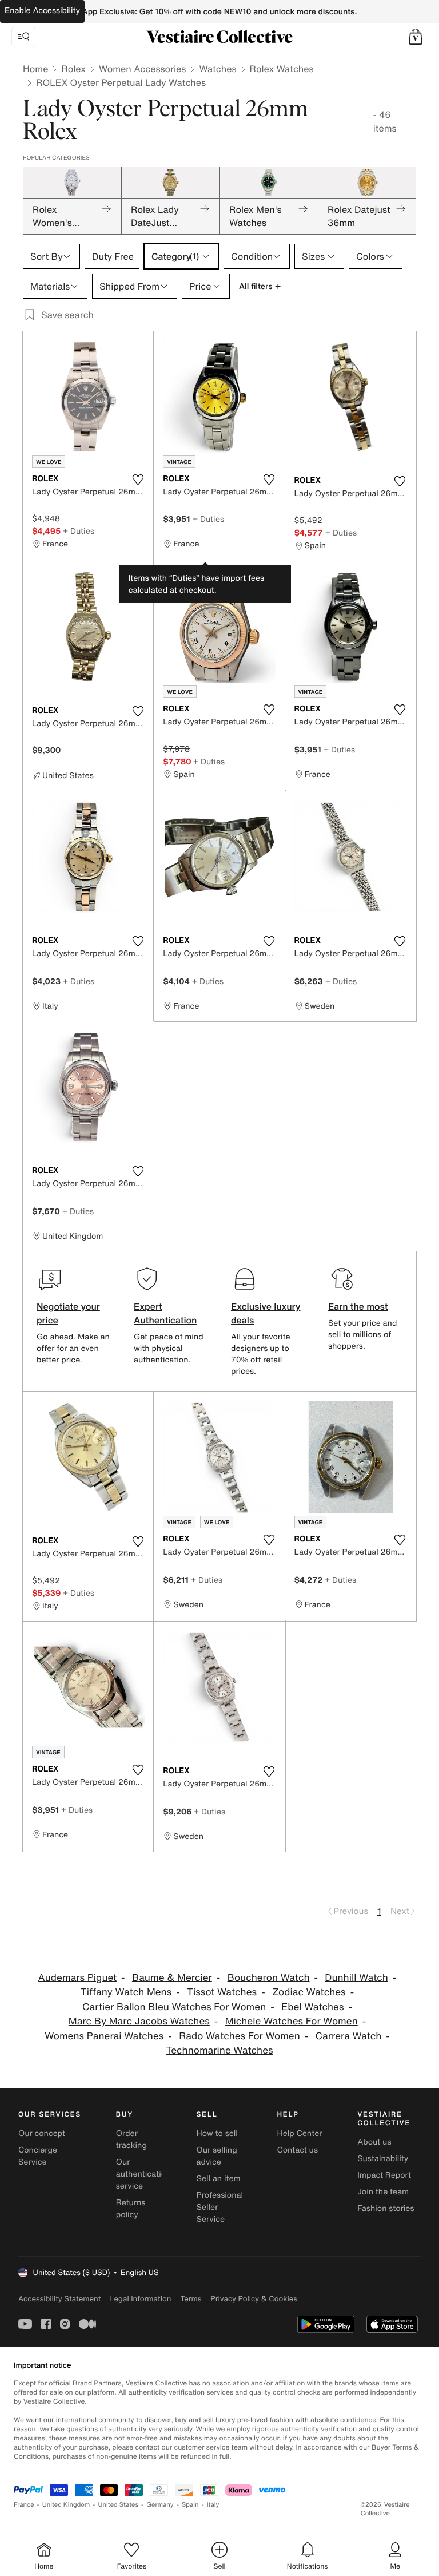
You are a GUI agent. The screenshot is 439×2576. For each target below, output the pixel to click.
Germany (160, 2505)
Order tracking (131, 2139)
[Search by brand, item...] (23, 37)
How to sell (217, 2133)
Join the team (383, 2192)
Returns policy (131, 2209)
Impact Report (384, 2175)
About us (374, 2142)
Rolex (73, 69)
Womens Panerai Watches (104, 2036)
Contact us (297, 2150)
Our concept (42, 2133)
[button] (416, 37)
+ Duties (79, 531)
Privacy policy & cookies (254, 2299)
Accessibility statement (59, 2299)
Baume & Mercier (172, 1978)
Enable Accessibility (42, 11)
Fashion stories (386, 2208)
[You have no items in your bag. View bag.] (416, 37)
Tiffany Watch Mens (126, 1992)
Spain (190, 2505)
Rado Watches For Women (240, 2036)
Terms (191, 2299)
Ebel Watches (312, 2007)
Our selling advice (217, 2156)
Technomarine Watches (219, 2050)
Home (35, 69)
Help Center (299, 2133)
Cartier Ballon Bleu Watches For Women (174, 2007)
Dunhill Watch (356, 1978)
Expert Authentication (165, 1313)
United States (119, 2505)
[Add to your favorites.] (138, 479)
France (24, 2505)
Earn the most (358, 1306)
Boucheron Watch (269, 1978)
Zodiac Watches (309, 1992)
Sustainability (383, 2159)
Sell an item (219, 2179)
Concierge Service (38, 2156)
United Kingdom (66, 2505)
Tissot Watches (222, 1992)
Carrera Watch (349, 2036)
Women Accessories (142, 69)
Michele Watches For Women (292, 2021)
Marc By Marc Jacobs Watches (139, 2021)
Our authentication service (143, 2174)
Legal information (140, 2299)
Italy (213, 2505)
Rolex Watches (282, 69)
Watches (217, 69)
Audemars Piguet (77, 1978)
